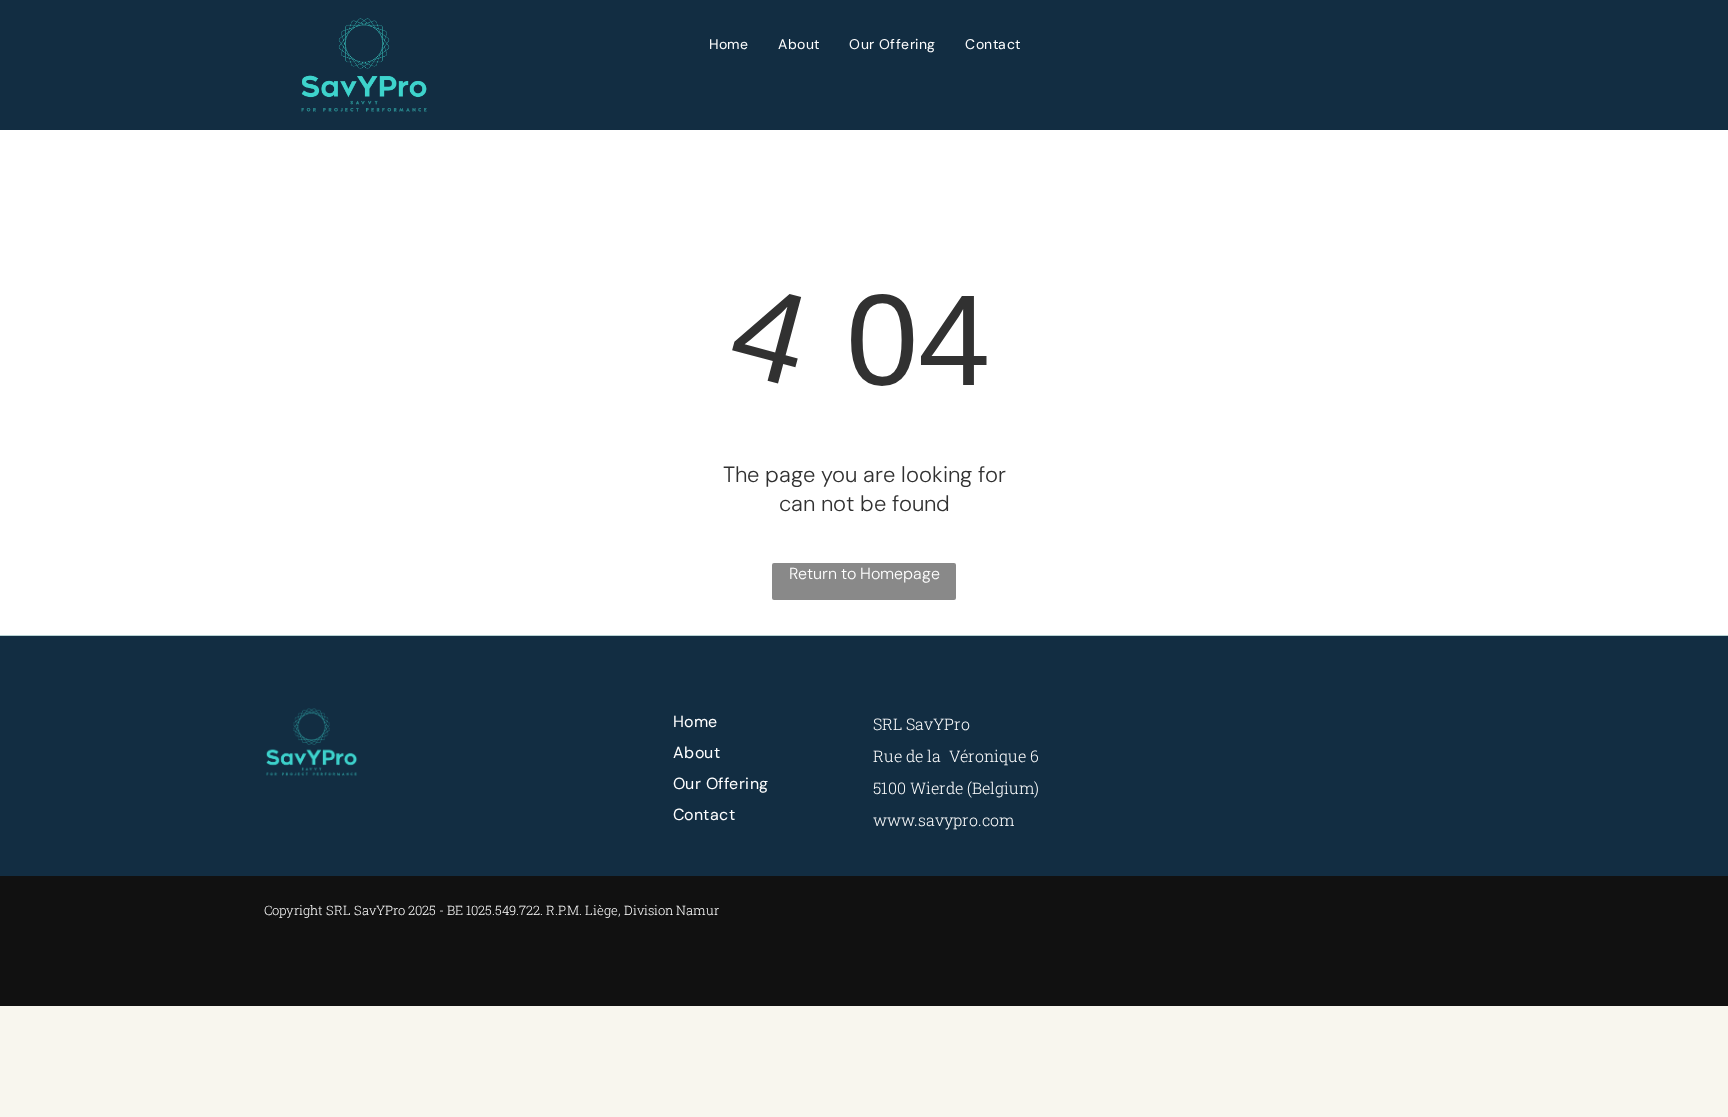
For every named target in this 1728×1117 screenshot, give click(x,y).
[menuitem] (729, 44)
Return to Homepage (864, 573)
